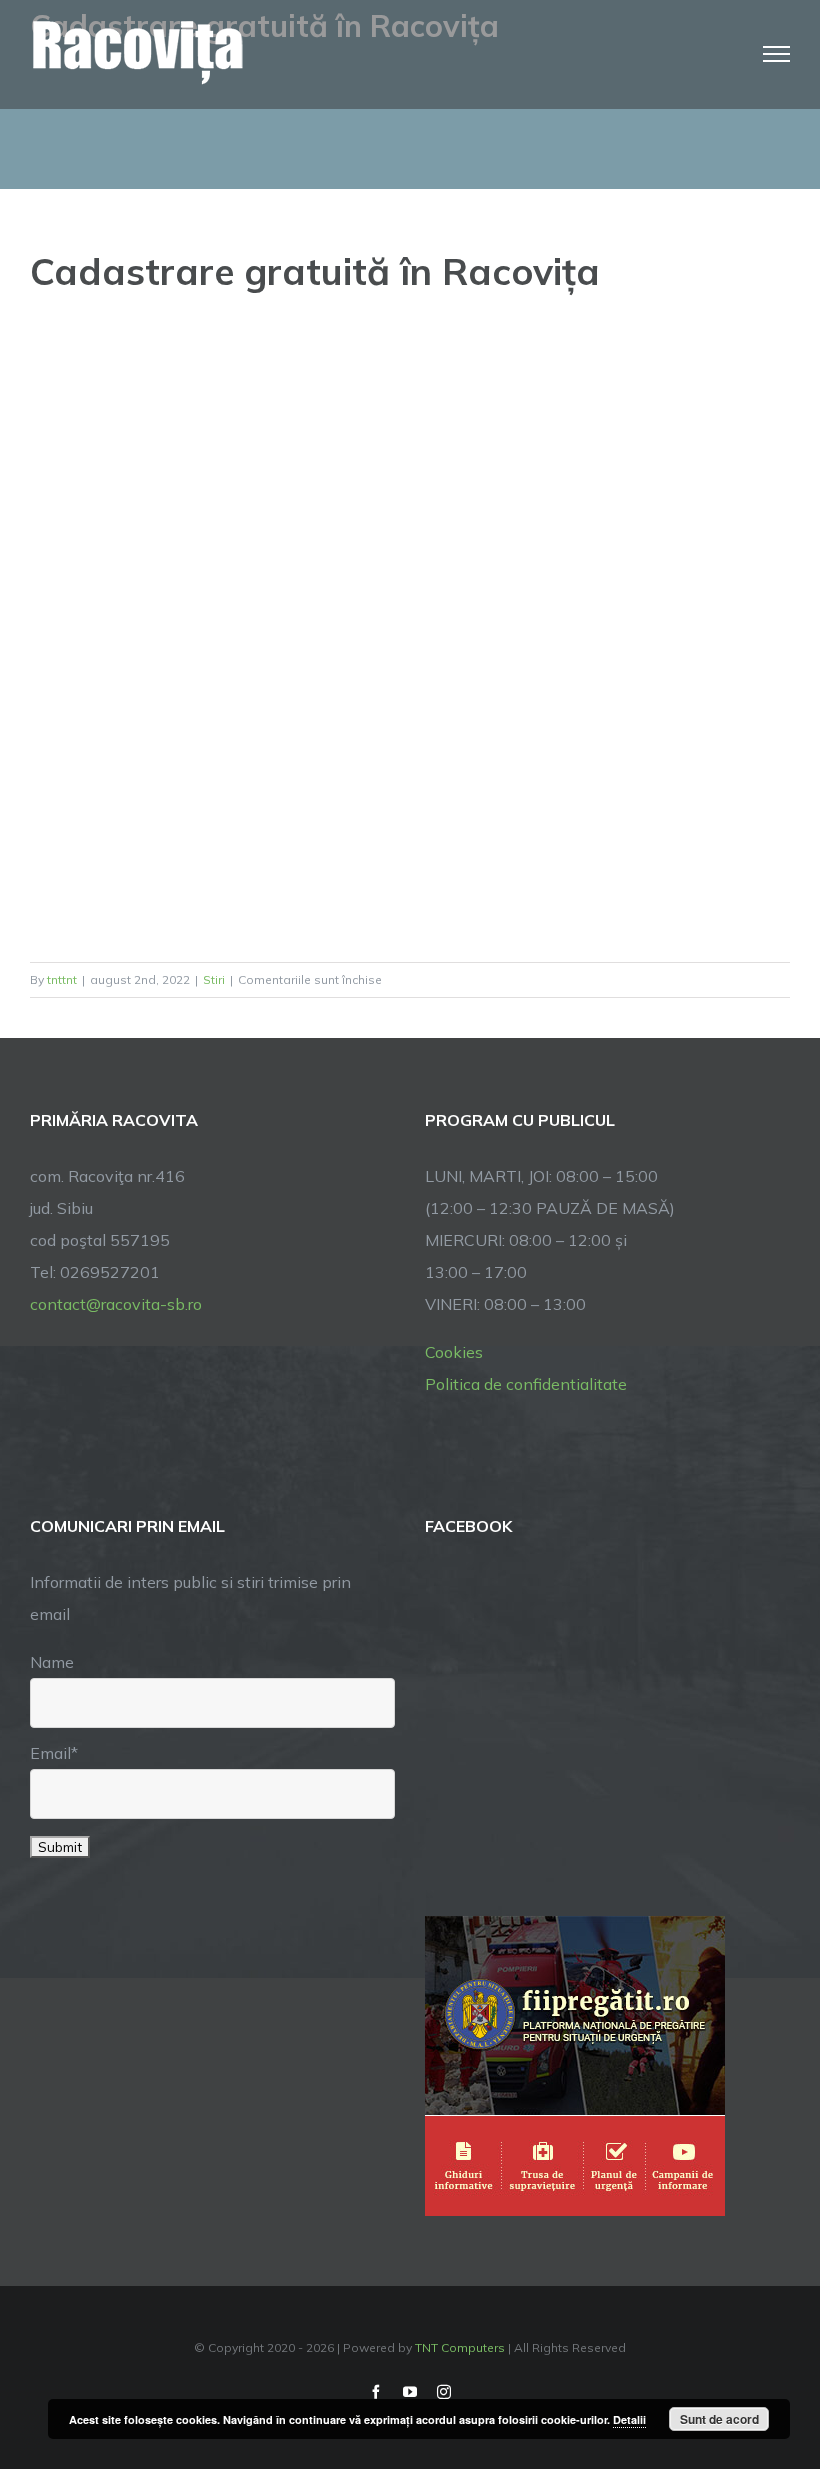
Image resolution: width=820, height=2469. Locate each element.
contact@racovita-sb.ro (116, 1304)
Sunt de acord (719, 2419)
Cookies (454, 1352)
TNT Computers (460, 2347)
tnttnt (62, 979)
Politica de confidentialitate (526, 1384)
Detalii (629, 2419)
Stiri (214, 979)
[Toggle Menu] (777, 54)
